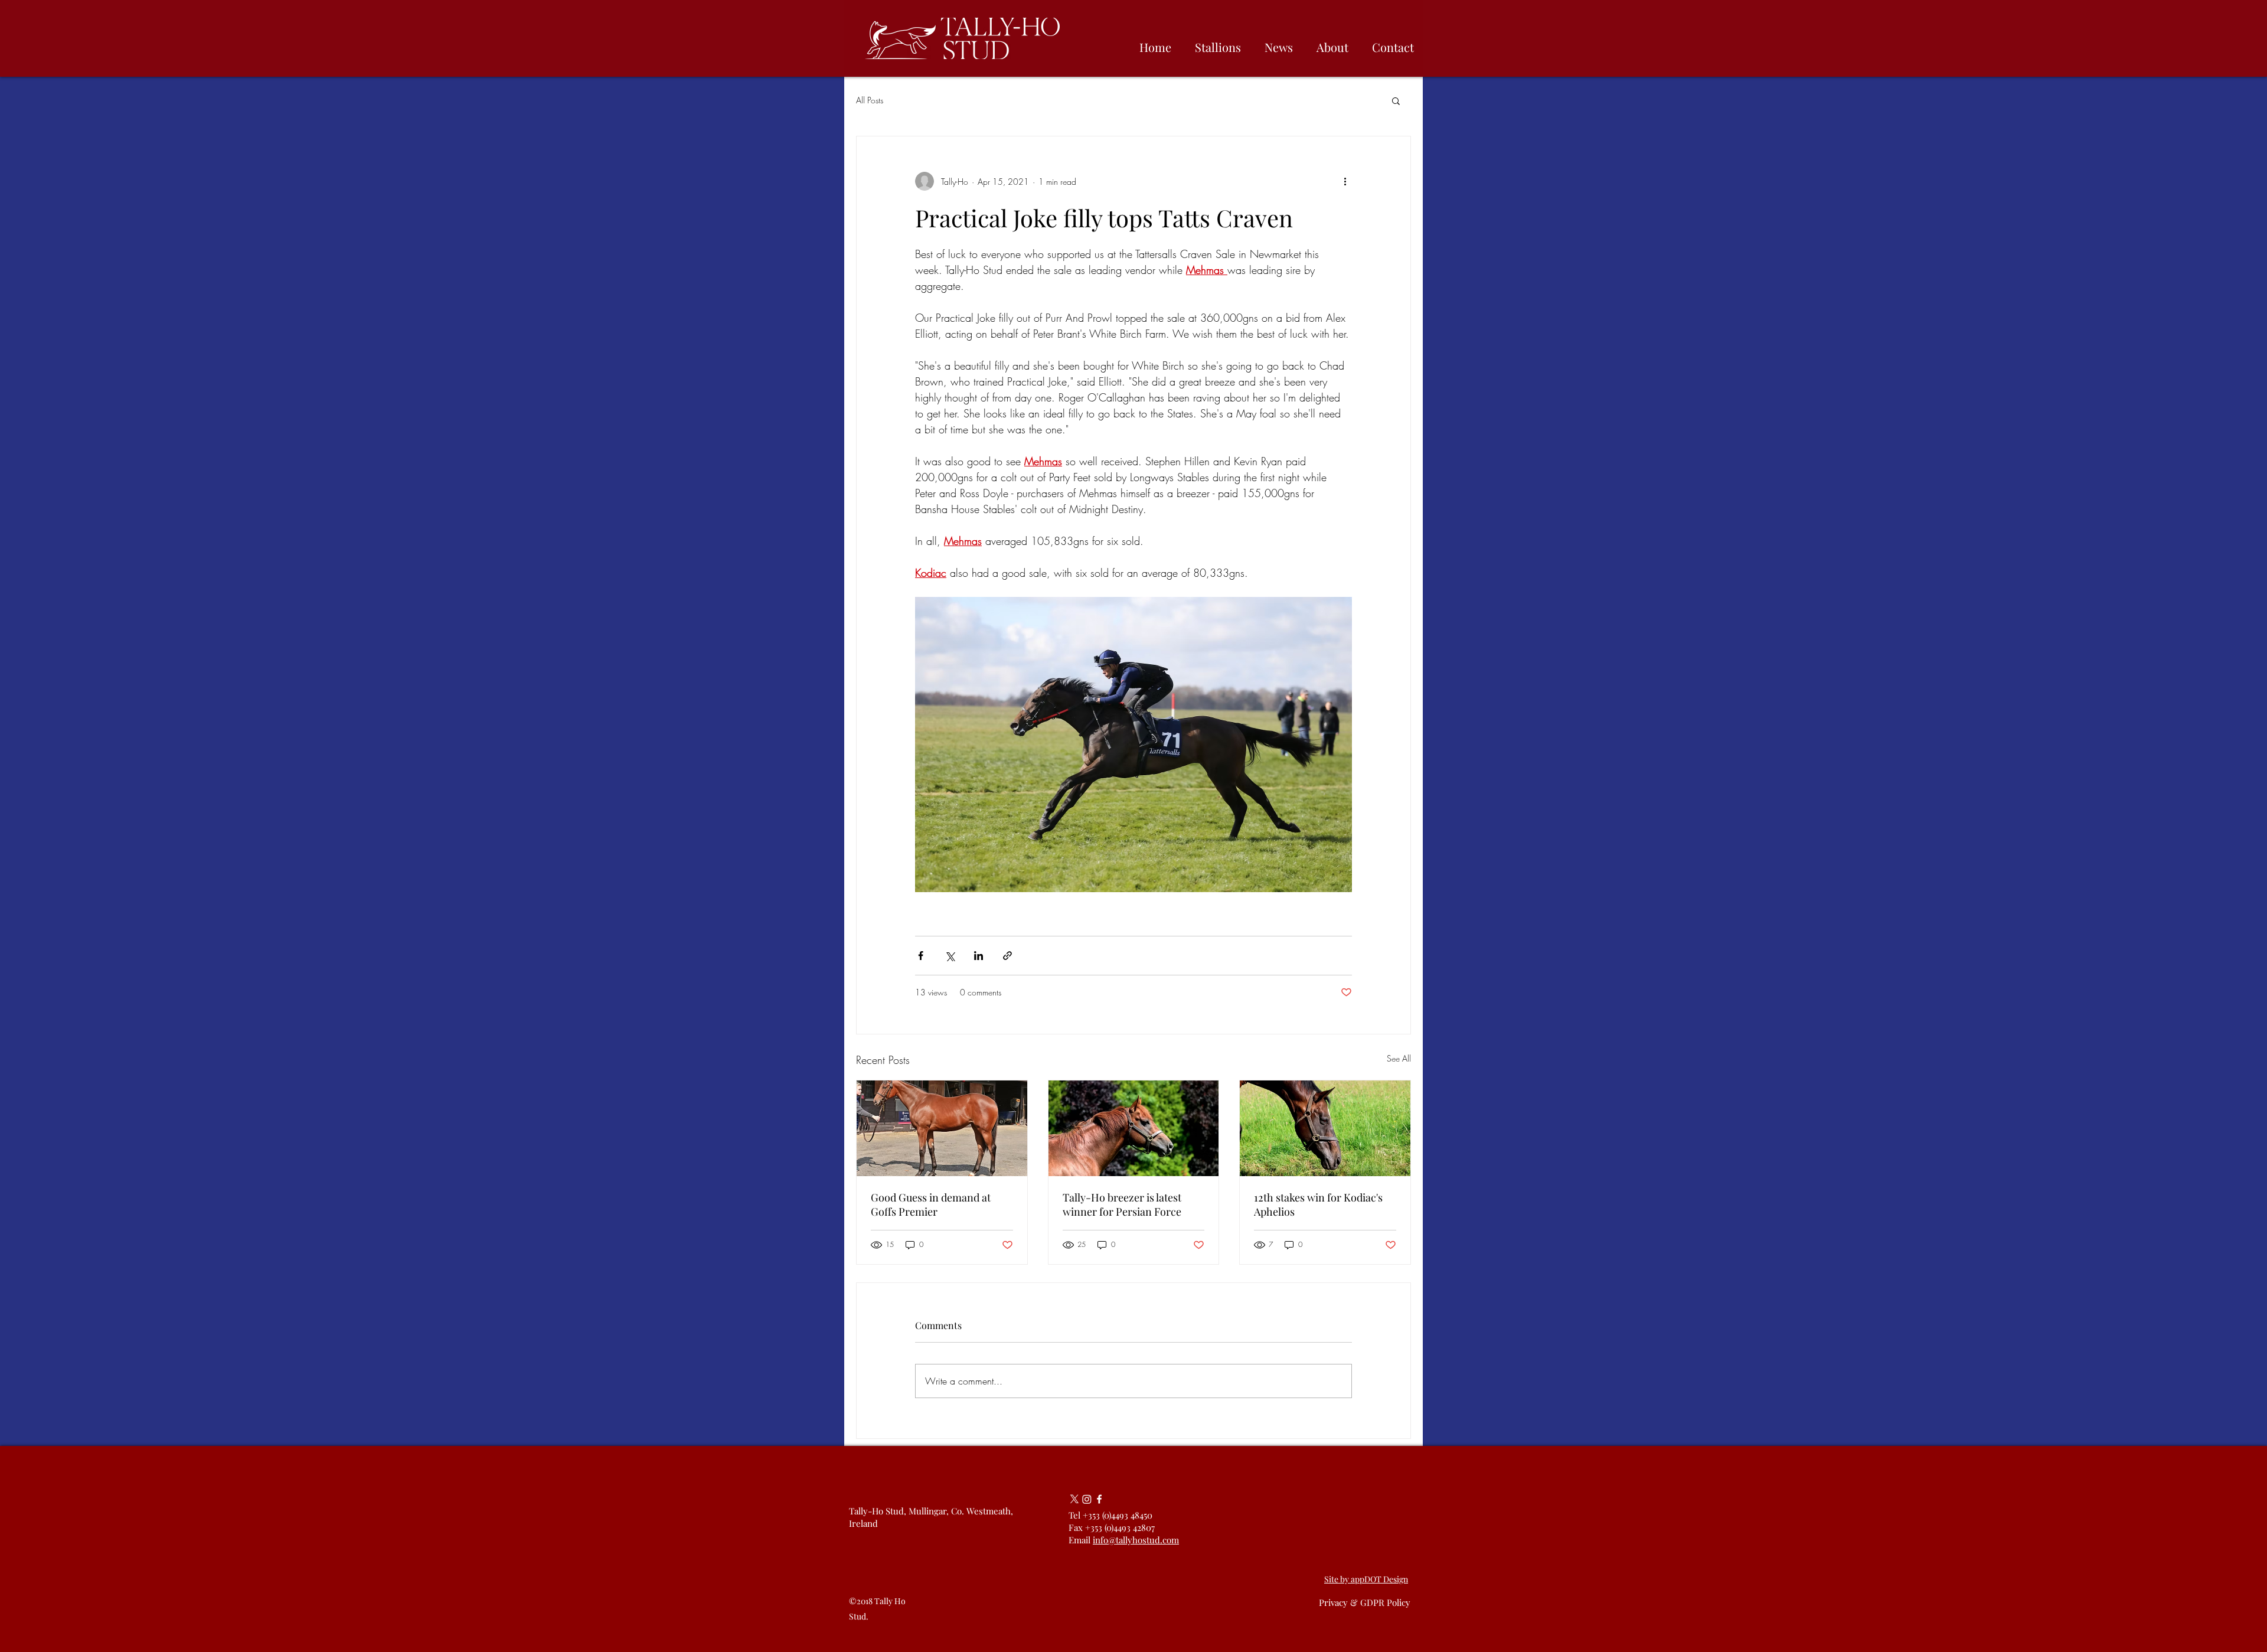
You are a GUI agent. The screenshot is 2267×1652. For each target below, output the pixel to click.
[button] (1396, 100)
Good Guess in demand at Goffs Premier (931, 1204)
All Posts (870, 100)
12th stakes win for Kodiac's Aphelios (1318, 1204)
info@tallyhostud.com (1136, 1540)
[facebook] (1099, 1499)
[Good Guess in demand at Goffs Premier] (942, 1128)
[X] (1074, 1499)
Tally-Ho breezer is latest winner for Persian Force (1122, 1204)
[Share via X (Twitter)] (950, 956)
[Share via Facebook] (921, 956)
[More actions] (1345, 181)
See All (1399, 1058)
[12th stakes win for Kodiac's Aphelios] (1325, 1128)
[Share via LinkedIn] (979, 956)
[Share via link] (1007, 956)
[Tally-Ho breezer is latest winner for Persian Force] (1134, 1128)
